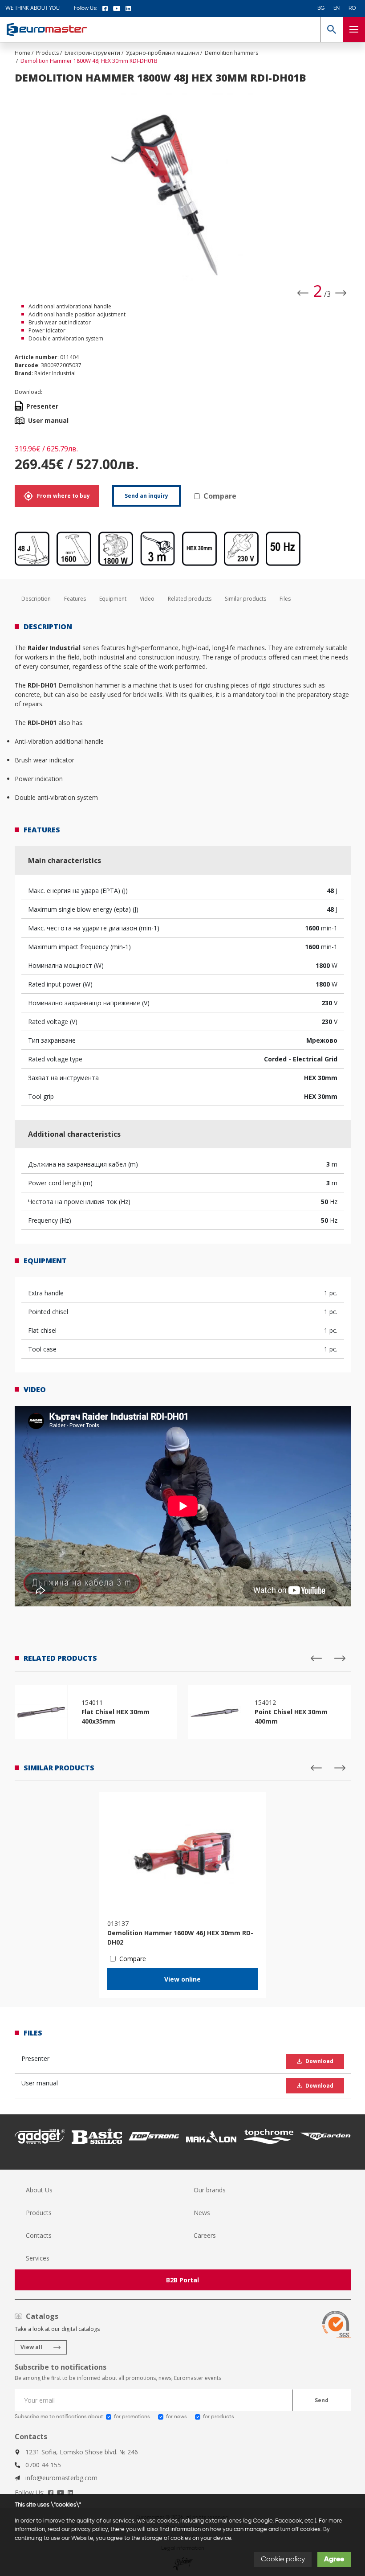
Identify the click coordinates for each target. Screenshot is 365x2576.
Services (38, 2258)
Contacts (39, 2235)
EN (337, 8)
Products (39, 2213)
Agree (334, 2560)
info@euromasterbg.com (61, 2478)
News (202, 2213)
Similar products (245, 599)
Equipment (113, 599)
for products (218, 2417)
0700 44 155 (43, 2465)
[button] (331, 29)
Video (147, 599)
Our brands (210, 2190)
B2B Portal (182, 2280)
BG (321, 8)
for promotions (132, 2417)
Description (36, 599)
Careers (205, 2235)
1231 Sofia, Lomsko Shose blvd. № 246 (82, 2452)
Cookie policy (283, 2560)
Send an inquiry (146, 496)
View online (182, 1979)
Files (285, 599)
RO (352, 8)
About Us (39, 2190)
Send (322, 2400)
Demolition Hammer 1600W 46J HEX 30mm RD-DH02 (180, 1937)
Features (75, 599)
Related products (190, 599)
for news (176, 2417)
